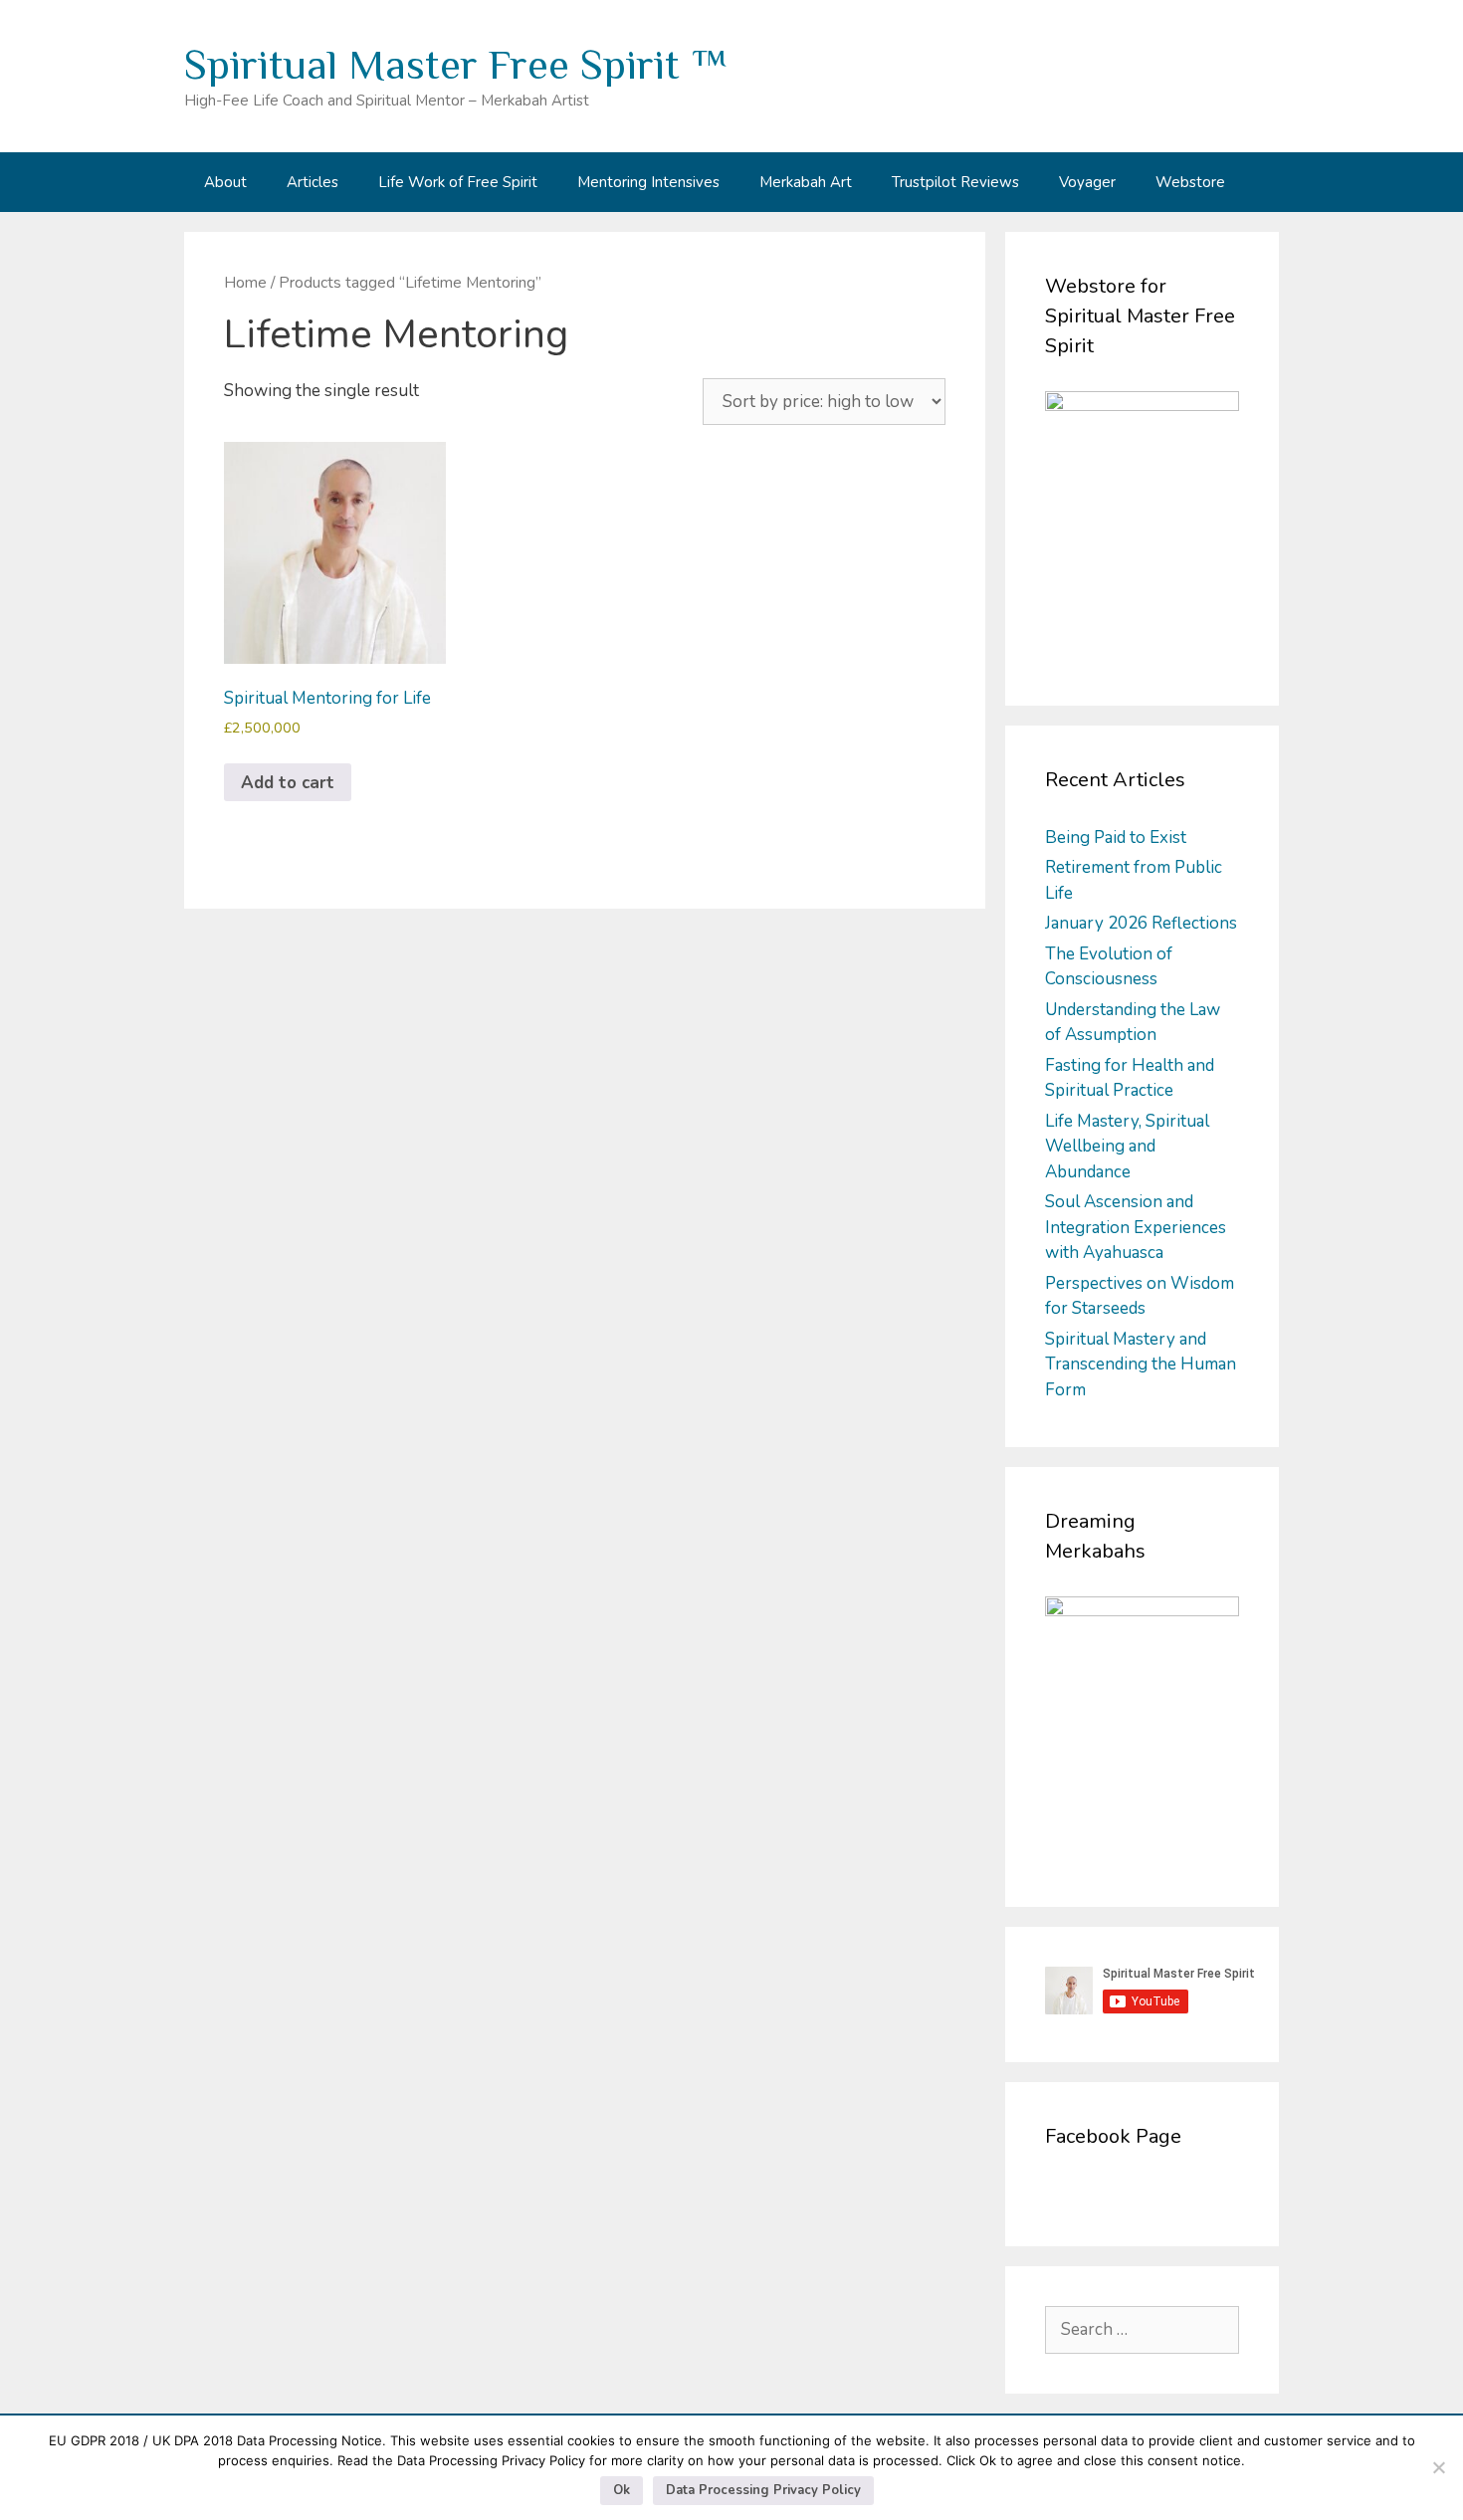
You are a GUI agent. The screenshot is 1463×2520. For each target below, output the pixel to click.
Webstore (1190, 182)
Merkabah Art (806, 182)
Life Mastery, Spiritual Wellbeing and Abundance (1127, 1147)
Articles (313, 182)
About (225, 182)
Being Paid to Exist (1116, 838)
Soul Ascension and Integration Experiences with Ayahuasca (1136, 1227)
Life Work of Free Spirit (458, 182)
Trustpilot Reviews (955, 182)
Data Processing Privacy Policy (763, 2490)
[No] (1438, 2467)
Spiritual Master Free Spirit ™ (456, 64)
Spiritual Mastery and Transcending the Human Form (1141, 1365)
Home (245, 283)
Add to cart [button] (288, 783)
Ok (622, 2490)
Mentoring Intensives (648, 182)
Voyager (1087, 182)
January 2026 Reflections (1141, 923)
